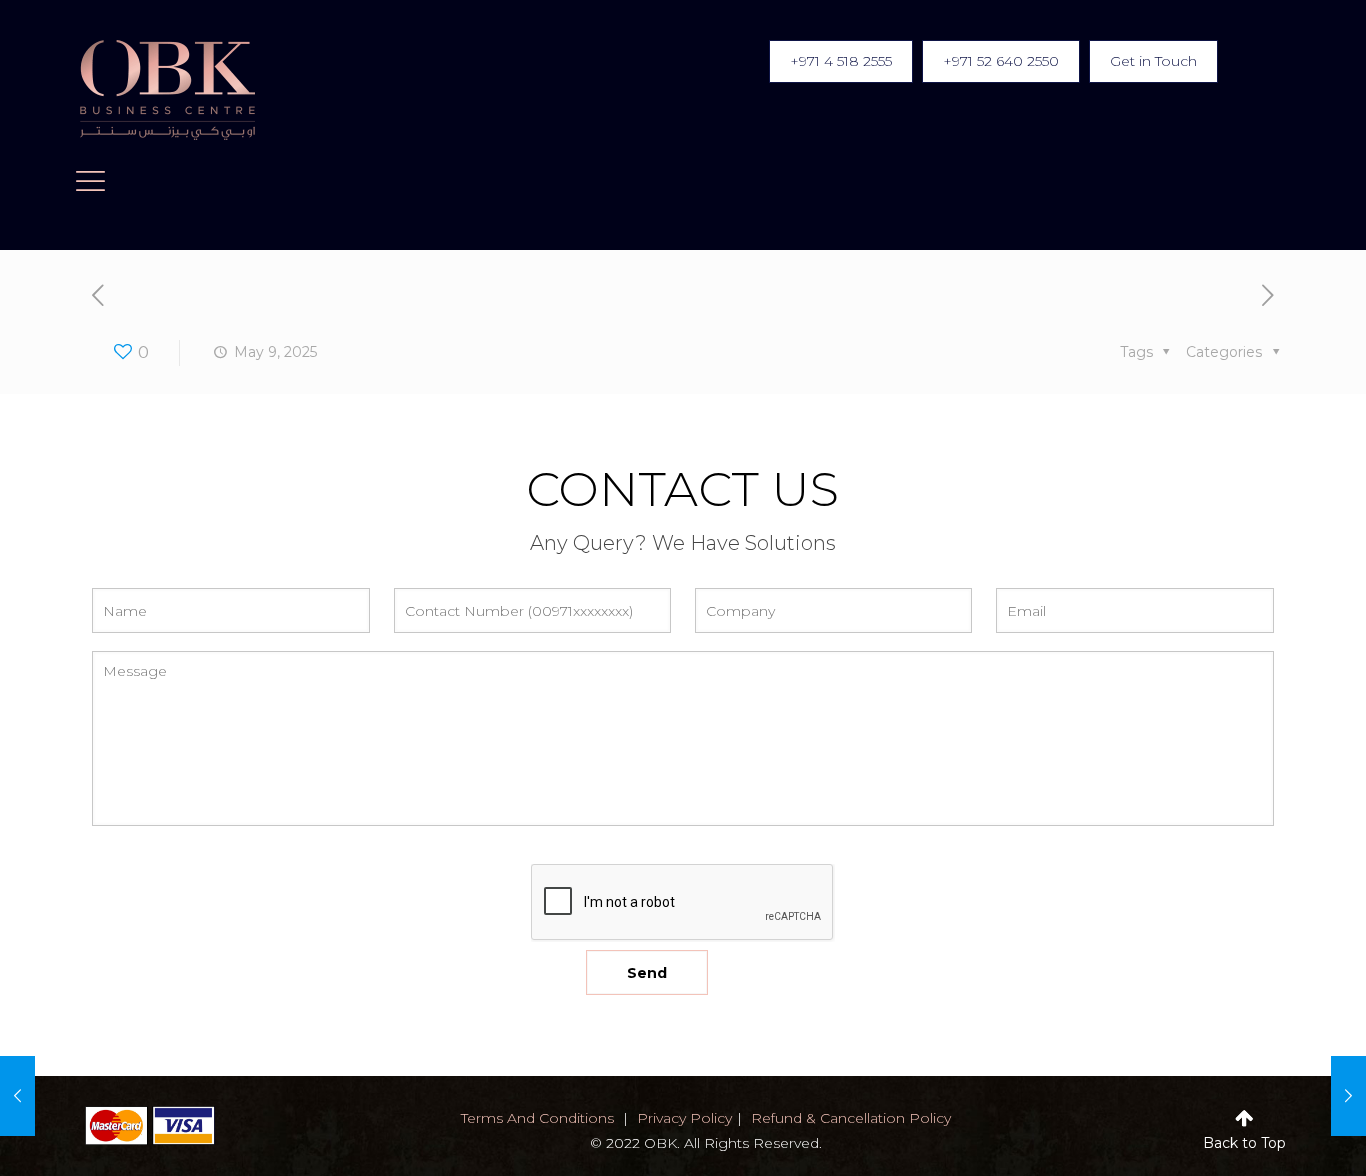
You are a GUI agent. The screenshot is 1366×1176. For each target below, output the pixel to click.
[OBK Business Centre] (167, 90)
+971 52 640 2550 (1001, 61)
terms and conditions (537, 1118)
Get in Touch (1153, 61)
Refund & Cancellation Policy (851, 1118)
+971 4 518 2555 (841, 61)
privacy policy (684, 1118)
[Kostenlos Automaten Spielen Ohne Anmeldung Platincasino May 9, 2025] (17, 1096)
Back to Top (1244, 1143)
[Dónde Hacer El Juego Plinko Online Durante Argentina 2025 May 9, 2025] (1348, 1096)
